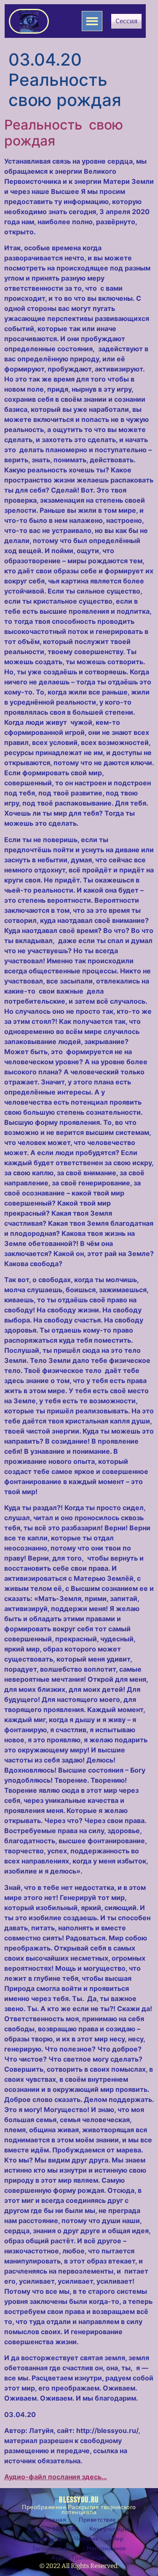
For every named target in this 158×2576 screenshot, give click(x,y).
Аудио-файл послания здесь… (56, 2477)
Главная (54, 2520)
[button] (92, 21)
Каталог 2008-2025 (52, 2529)
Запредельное (53, 2548)
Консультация (110, 2529)
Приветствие (98, 2520)
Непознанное (107, 2548)
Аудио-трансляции (79, 2558)
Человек (86, 2539)
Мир (118, 2539)
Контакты (48, 2539)
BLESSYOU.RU (79, 2500)
